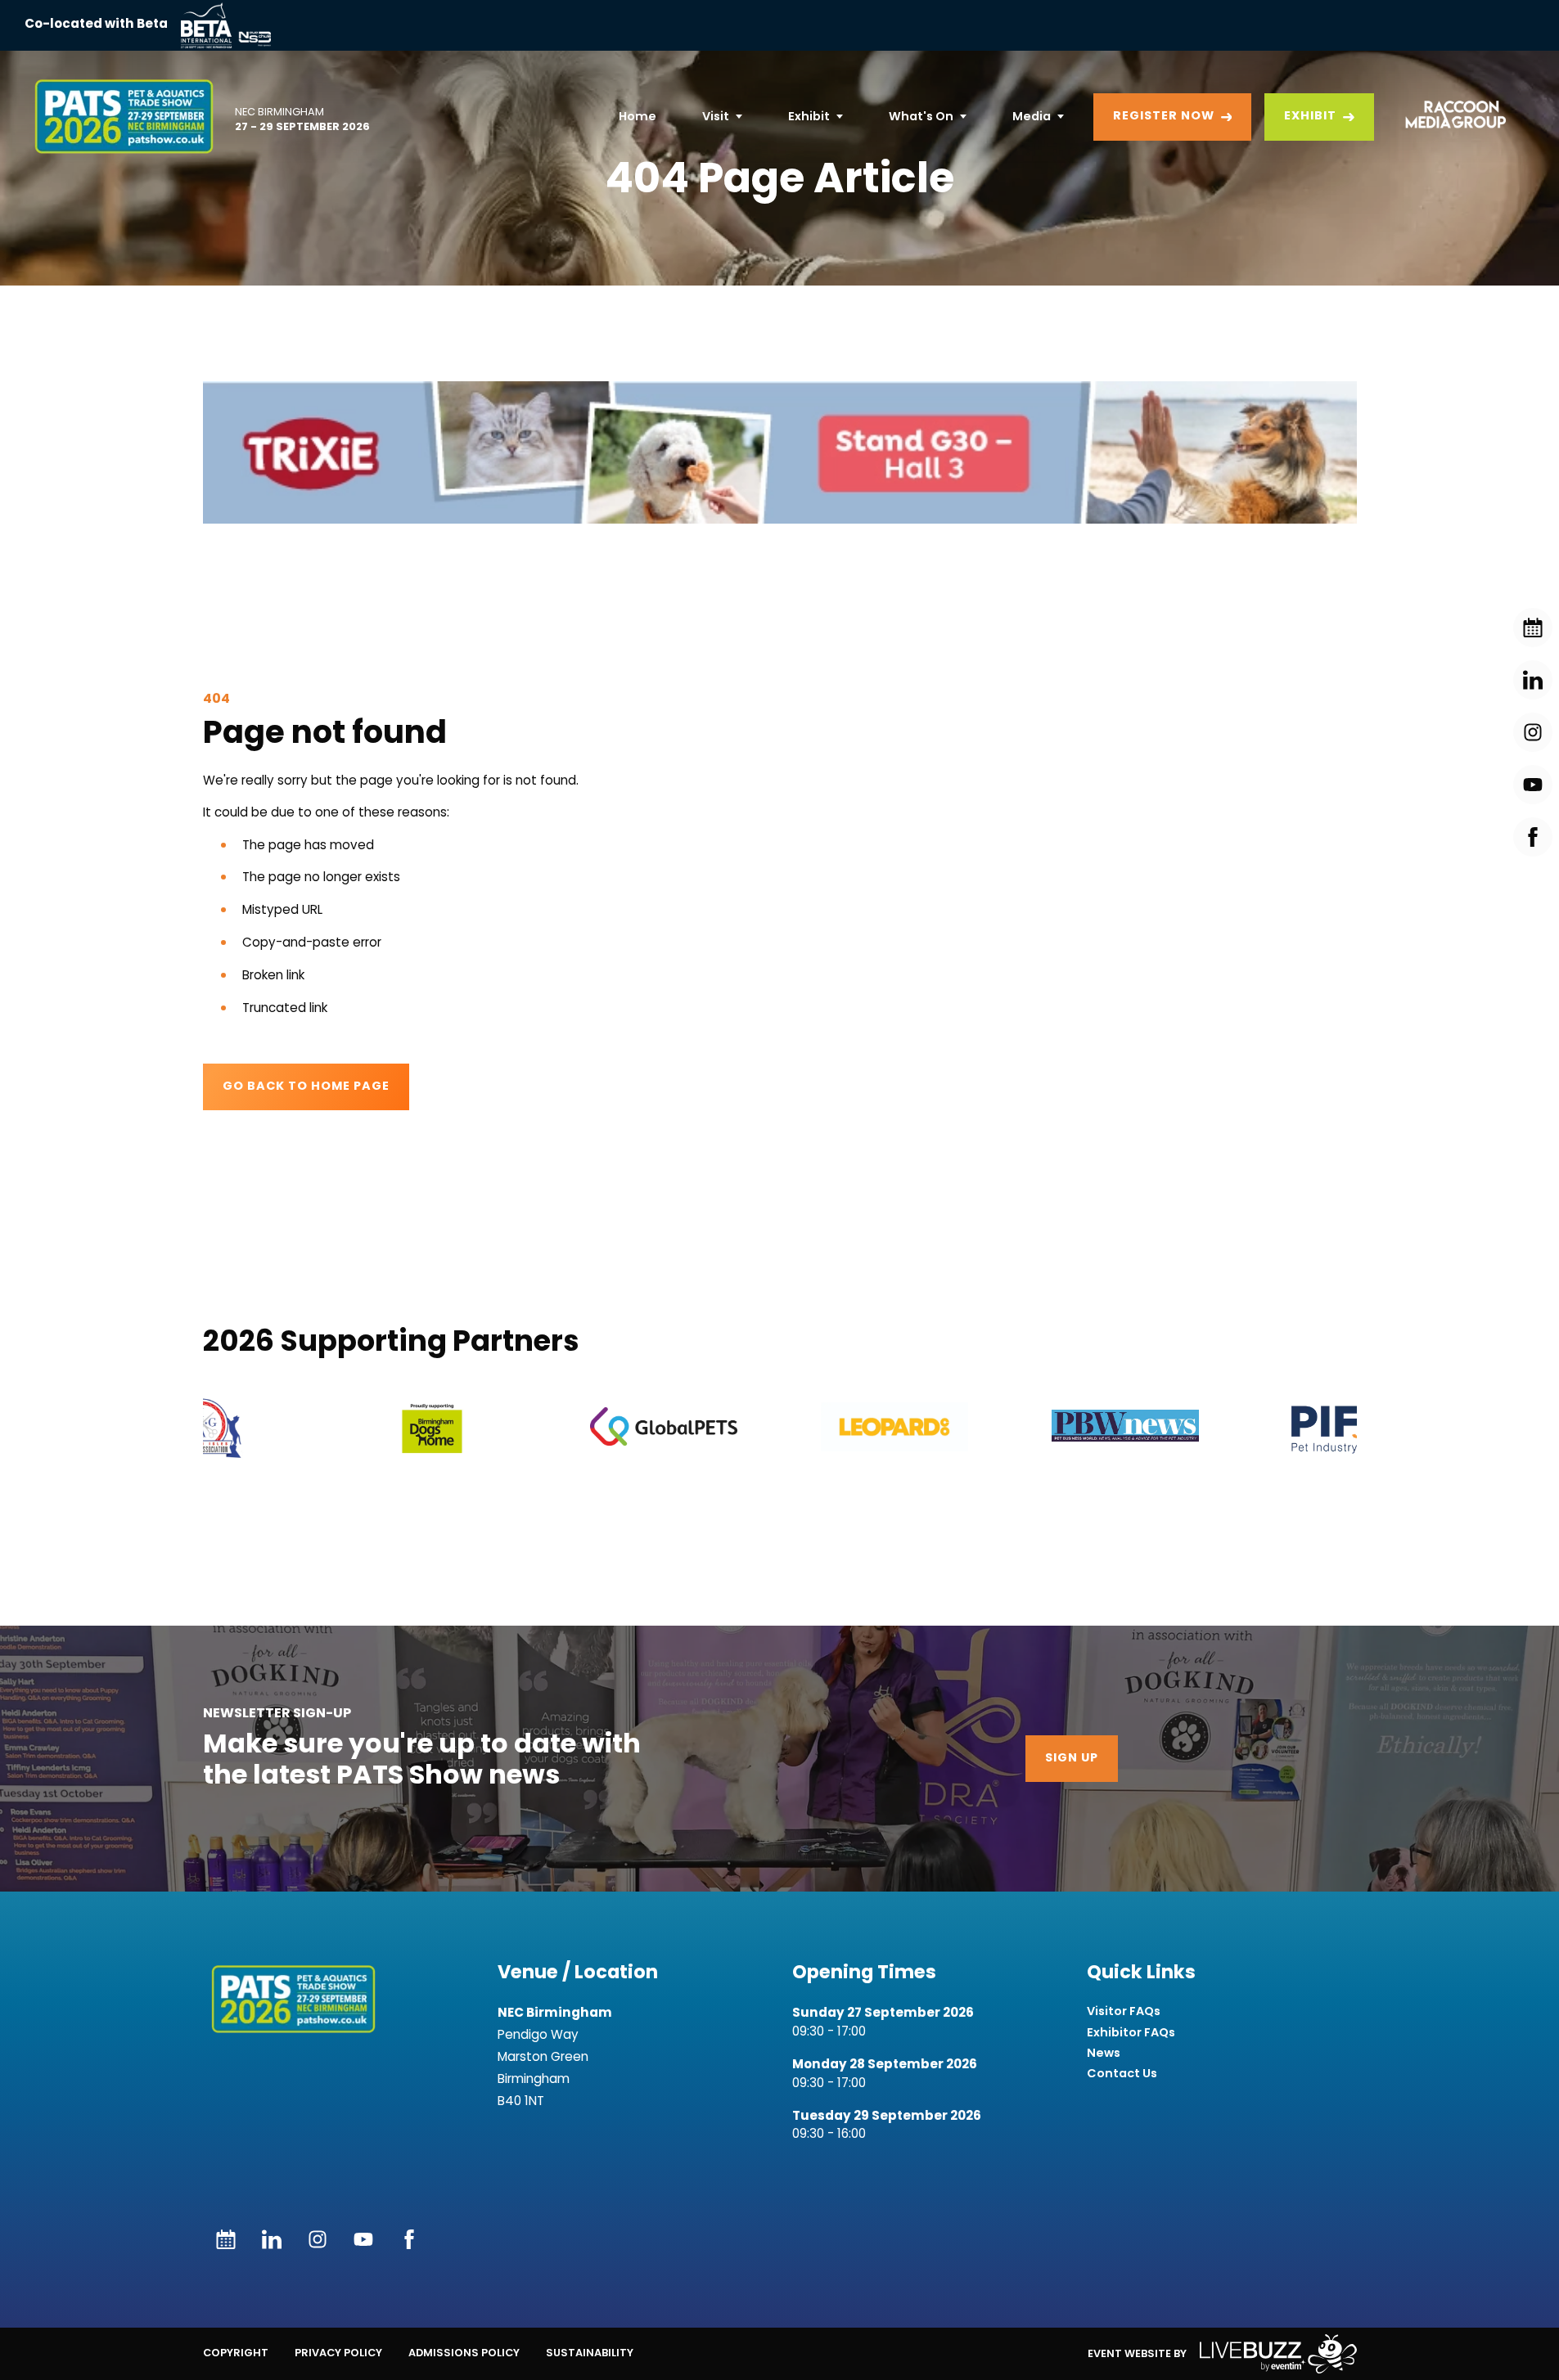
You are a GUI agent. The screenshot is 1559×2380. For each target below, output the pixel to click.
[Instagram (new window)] (318, 2239)
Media (1032, 116)
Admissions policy (464, 2353)
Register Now (1164, 117)
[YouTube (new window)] (363, 2239)
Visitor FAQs (1124, 2011)
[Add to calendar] (226, 2239)
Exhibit (809, 116)
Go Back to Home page (306, 1087)
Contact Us (1122, 2074)
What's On (921, 116)
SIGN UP (1072, 1759)
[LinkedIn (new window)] (272, 2239)
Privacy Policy (338, 2353)
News (1104, 2053)
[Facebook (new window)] (409, 2239)
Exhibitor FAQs (1131, 2033)
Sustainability (590, 2353)
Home (638, 116)
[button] (780, 452)
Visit (716, 116)
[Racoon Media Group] (1450, 117)
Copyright (236, 2353)
